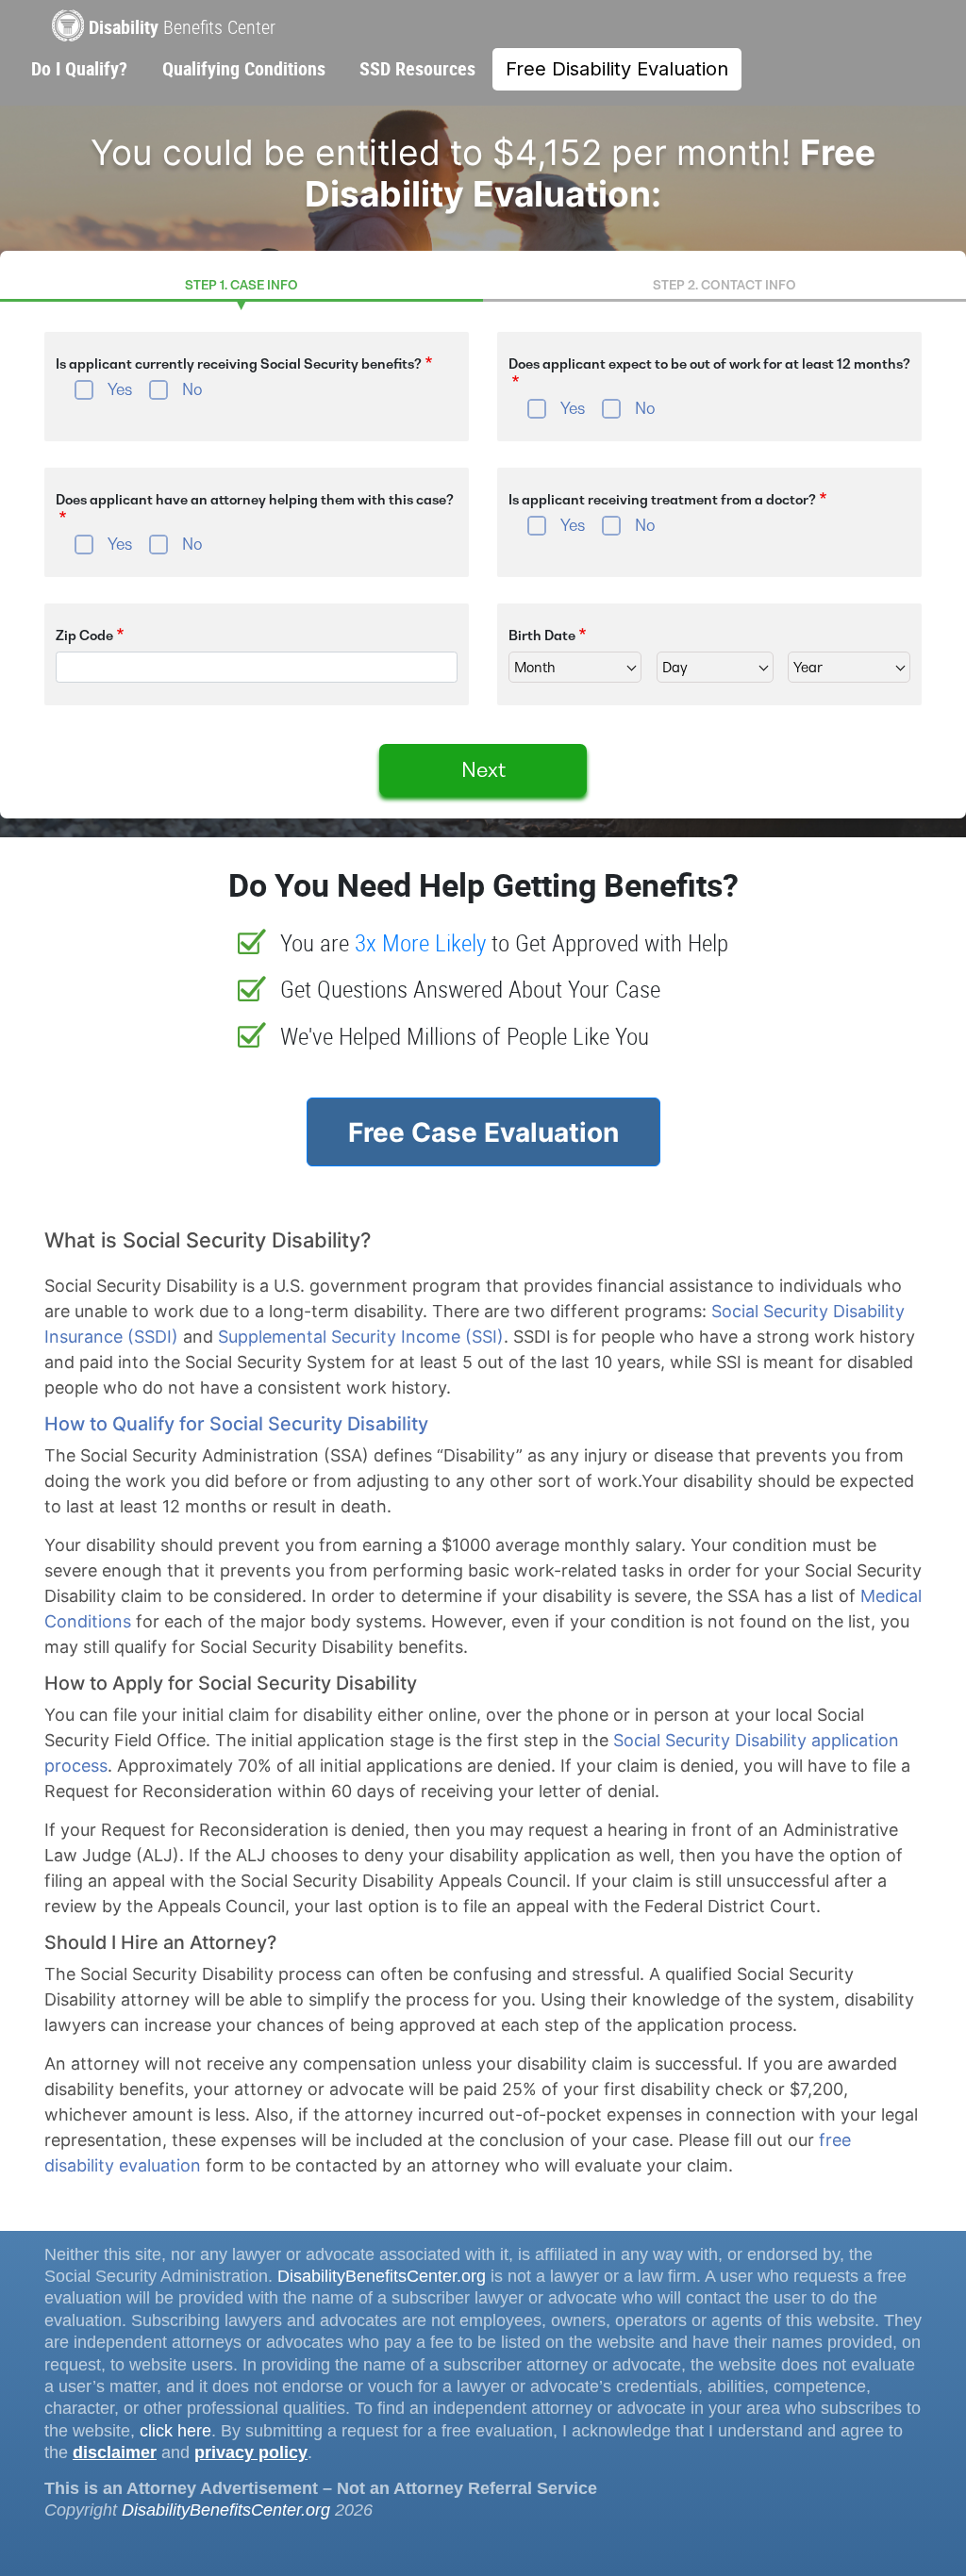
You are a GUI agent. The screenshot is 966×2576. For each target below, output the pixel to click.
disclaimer (115, 2452)
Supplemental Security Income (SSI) (361, 1337)
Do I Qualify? (79, 68)
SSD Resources (417, 68)
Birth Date (542, 636)
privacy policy (251, 2452)
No (192, 389)
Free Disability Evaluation (617, 69)
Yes (120, 389)
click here (175, 2431)
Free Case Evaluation (483, 1132)
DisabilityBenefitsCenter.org (382, 2276)
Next (483, 770)
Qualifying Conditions (244, 68)
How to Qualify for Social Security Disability (236, 1424)
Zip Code (84, 636)
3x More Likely (420, 942)
